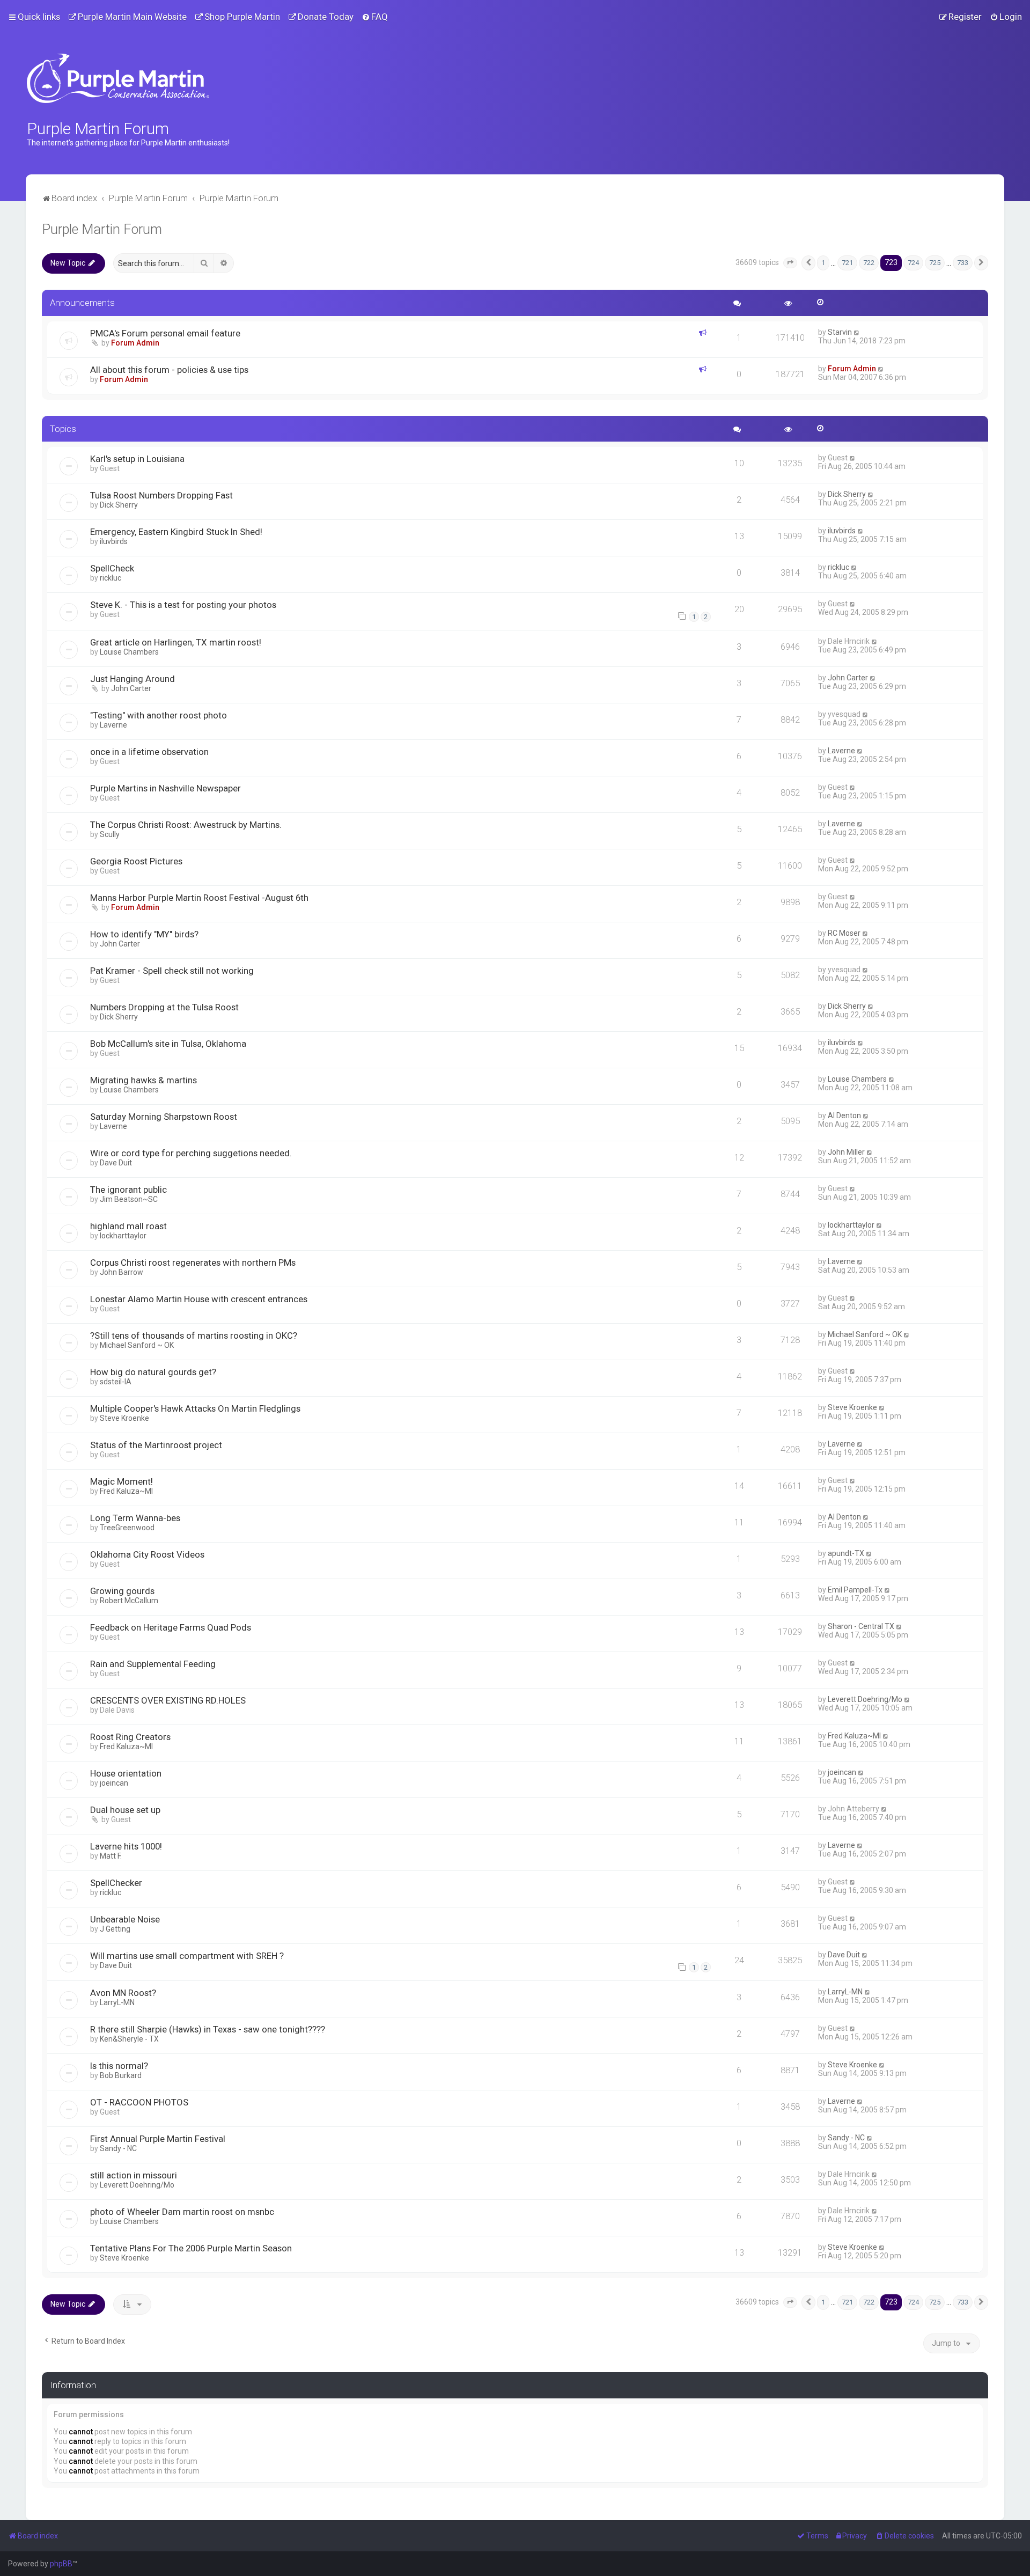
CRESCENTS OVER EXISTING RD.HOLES (168, 1700)
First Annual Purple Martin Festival (158, 2139)
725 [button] (935, 263)
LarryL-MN (117, 2002)
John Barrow (122, 1272)
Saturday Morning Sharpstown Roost (164, 1117)
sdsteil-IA (116, 1382)
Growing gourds (122, 1591)
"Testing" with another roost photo (159, 715)
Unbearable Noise (125, 1919)
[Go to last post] (857, 332)
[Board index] (118, 78)
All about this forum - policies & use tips (169, 370)
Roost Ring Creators (130, 1737)
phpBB (61, 2564)
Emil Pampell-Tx (855, 1590)
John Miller (846, 1152)
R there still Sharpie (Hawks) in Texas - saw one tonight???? (208, 2029)
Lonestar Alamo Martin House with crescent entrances (199, 1299)
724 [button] (913, 263)
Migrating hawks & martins (144, 1080)
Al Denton (844, 1115)
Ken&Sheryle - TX (129, 2039)
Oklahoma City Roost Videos (147, 1554)
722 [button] (869, 263)
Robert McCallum (129, 1601)
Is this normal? (119, 2066)
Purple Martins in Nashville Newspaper (165, 788)
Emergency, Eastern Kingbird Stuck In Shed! (176, 532)
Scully (110, 834)
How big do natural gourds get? (153, 1372)
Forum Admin (135, 343)
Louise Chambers (129, 652)
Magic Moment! (122, 1481)
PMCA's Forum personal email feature (165, 333)
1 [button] (823, 263)
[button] (790, 263)
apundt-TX (846, 1553)
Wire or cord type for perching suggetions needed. (191, 1153)
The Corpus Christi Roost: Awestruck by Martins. (186, 825)
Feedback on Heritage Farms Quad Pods (171, 1627)
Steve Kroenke (124, 1418)
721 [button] (847, 263)
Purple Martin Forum (102, 229)
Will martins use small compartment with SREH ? (187, 1956)
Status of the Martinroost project (156, 1445)
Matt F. (111, 1856)
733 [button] (963, 263)
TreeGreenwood (127, 1528)
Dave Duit (116, 1163)
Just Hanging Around (133, 679)
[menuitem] (127, 17)
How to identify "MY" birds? (144, 934)
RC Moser (844, 933)
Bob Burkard (121, 2075)
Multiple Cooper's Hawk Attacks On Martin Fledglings (195, 1408)
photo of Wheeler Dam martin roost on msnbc (182, 2212)
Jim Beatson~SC (129, 1199)
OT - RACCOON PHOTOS (139, 2102)
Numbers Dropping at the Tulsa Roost (164, 1007)
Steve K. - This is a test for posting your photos (183, 605)
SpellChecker (116, 1883)
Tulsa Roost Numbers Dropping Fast (161, 495)
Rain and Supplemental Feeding (153, 1664)
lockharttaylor (123, 1236)
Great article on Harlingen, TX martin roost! (176, 642)
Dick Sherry (119, 505)
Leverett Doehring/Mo (865, 1699)
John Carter (131, 688)
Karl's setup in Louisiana (137, 459)
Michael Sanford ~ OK (137, 1345)
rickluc (111, 578)
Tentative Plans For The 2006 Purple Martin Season (191, 2248)
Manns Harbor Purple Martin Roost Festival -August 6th (199, 898)
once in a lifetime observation (149, 752)
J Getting (115, 1929)
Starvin (840, 332)
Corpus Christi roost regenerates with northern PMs (193, 1263)
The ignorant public (128, 1190)
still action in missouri (134, 2175)
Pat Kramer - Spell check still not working (172, 971)
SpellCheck (112, 568)
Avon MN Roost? (123, 1993)
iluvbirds (114, 541)
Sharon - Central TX (861, 1626)
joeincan (114, 1783)
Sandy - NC (118, 2148)
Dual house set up (125, 1810)
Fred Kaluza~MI (126, 1491)
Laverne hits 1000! (126, 1846)
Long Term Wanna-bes (135, 1518)
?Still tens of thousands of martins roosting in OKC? (194, 1335)
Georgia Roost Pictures (136, 861)
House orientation (126, 1773)
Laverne (113, 725)
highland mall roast (128, 1226)
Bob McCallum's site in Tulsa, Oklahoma (168, 1044)
